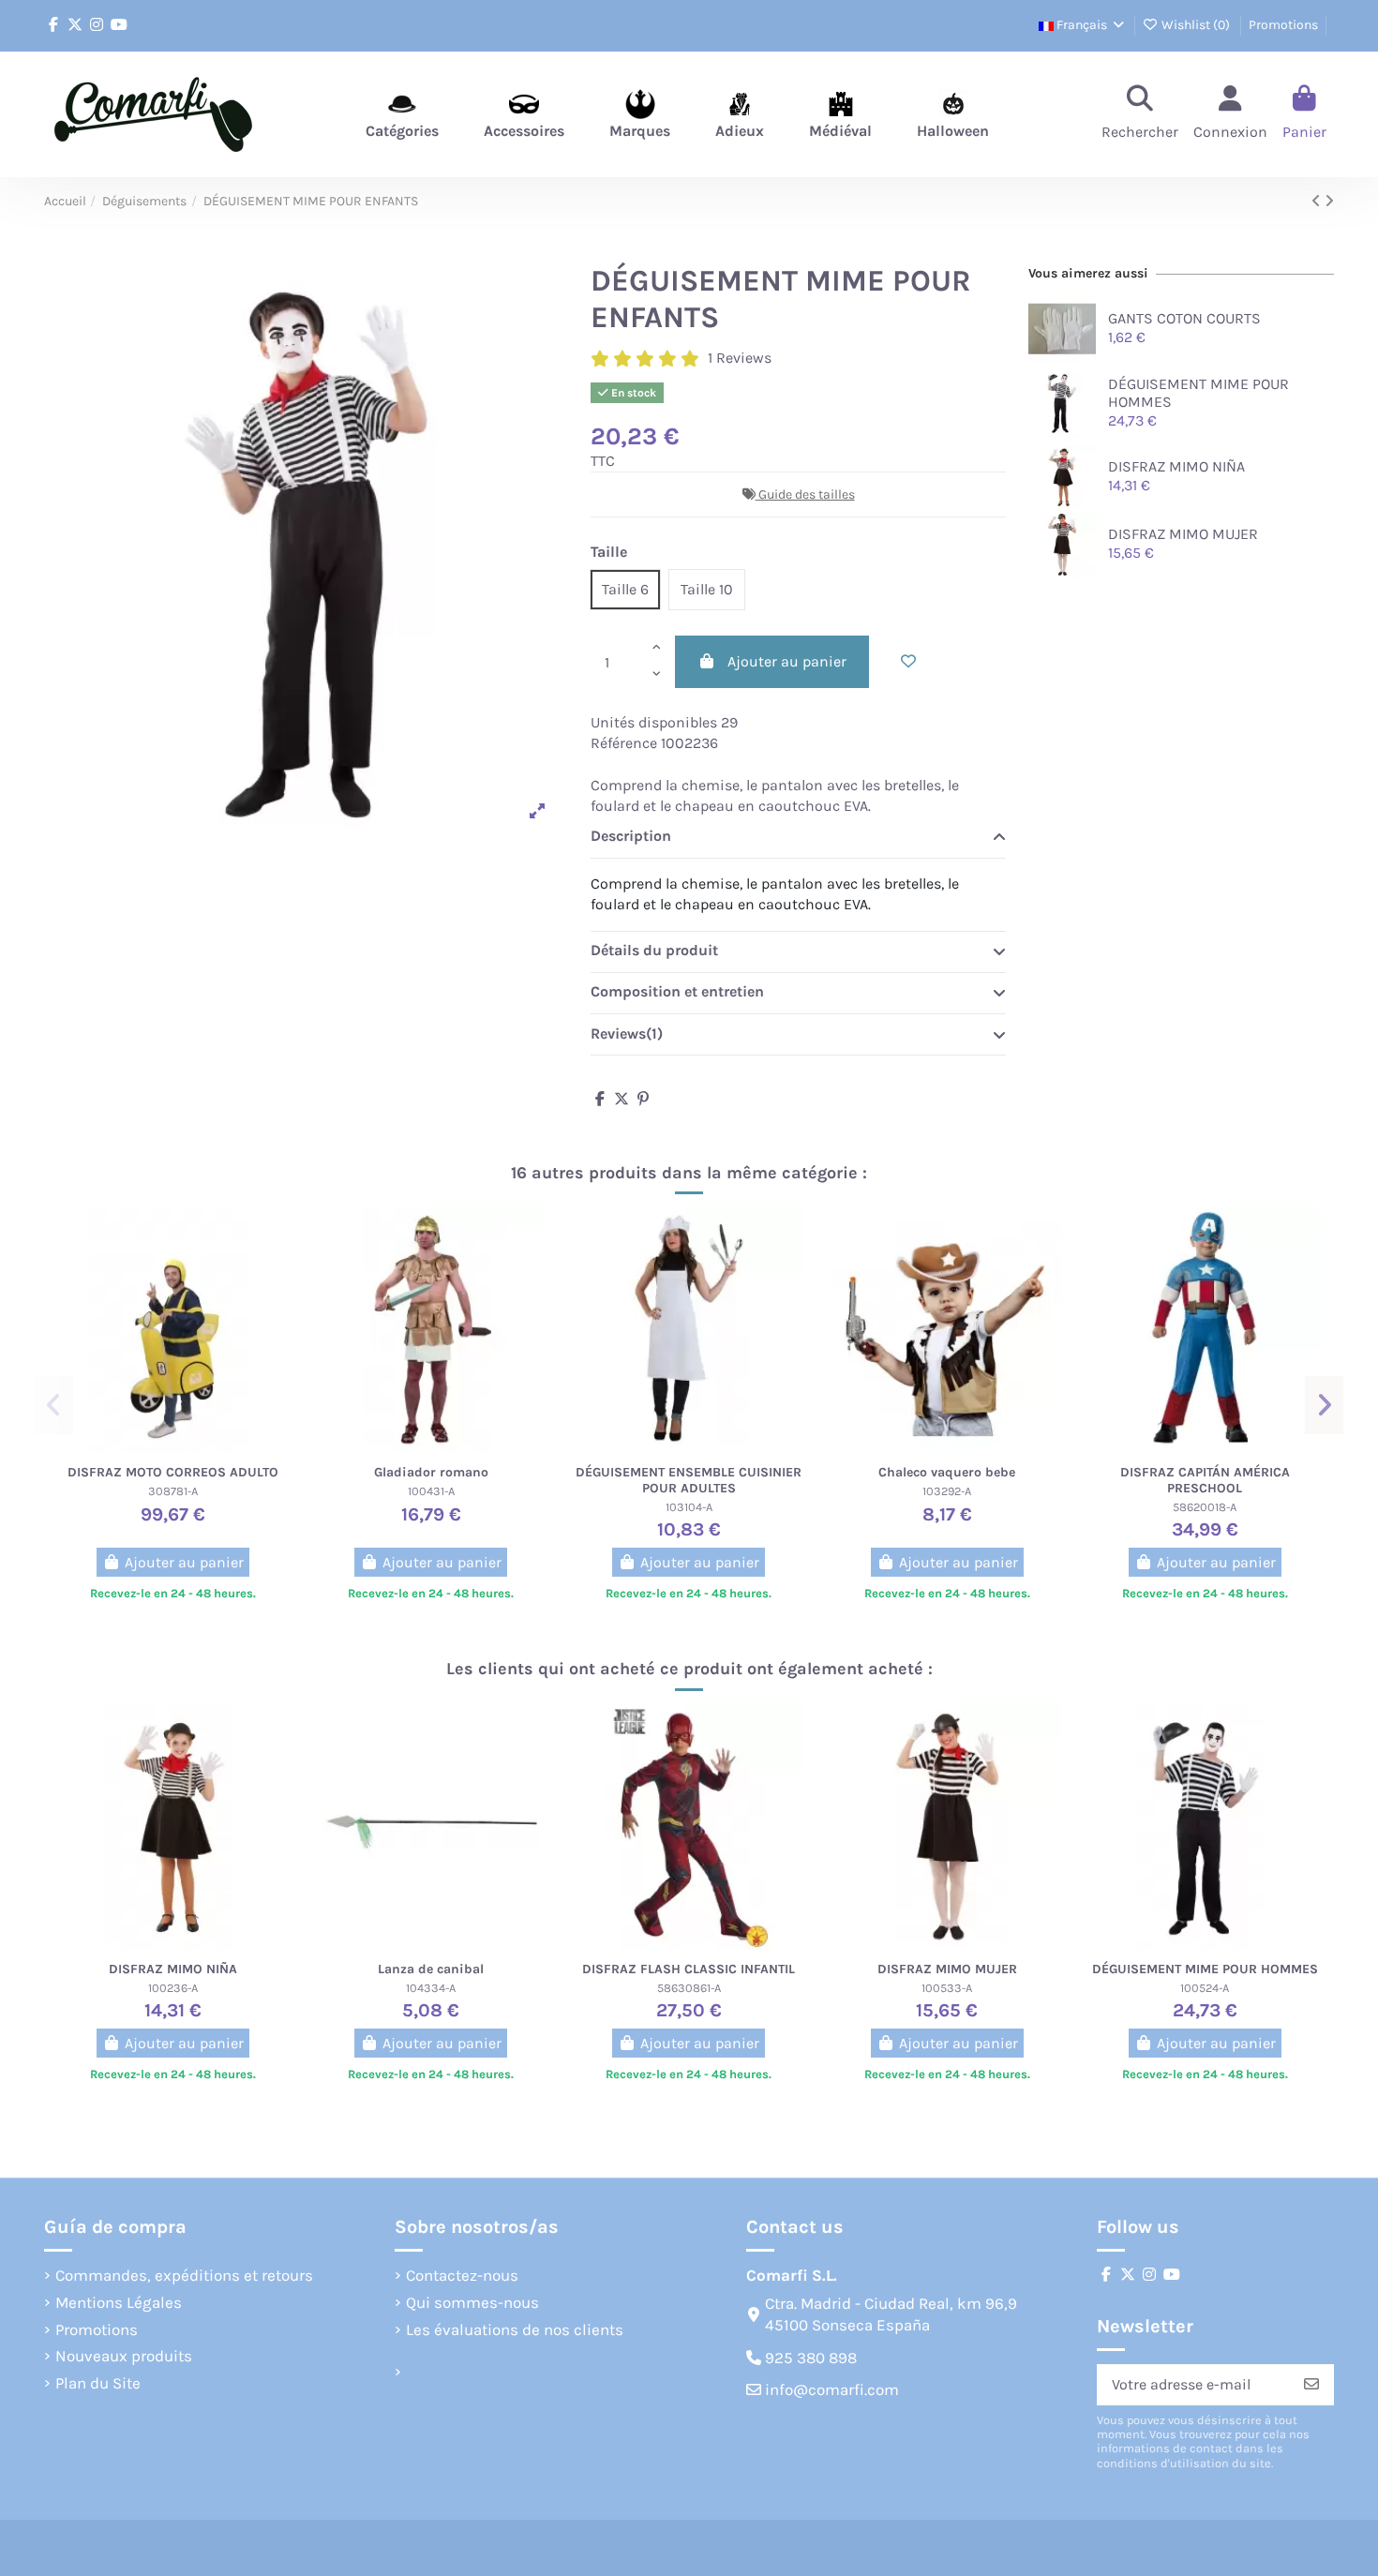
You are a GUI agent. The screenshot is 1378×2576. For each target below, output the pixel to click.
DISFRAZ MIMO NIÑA (1176, 466)
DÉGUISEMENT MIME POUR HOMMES (1205, 1969)
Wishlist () (1196, 25)
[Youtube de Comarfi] (119, 25)
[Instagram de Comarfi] (97, 25)
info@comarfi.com (832, 2389)
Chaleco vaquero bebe (947, 1472)
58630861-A (689, 1988)
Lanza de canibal (431, 1969)
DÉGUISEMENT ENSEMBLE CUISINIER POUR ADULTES (689, 1480)
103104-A (689, 1507)
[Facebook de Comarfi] (53, 25)
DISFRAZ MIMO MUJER (1183, 534)
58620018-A (1205, 1507)
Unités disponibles (654, 722)
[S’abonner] (1311, 2384)
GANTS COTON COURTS (1184, 318)
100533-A (947, 1988)
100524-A (1205, 1988)
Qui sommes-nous (472, 2302)
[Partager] (600, 1099)
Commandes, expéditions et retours (184, 2275)
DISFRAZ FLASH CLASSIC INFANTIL (689, 1969)
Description (631, 836)
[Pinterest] (643, 1099)
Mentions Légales (119, 2302)
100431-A (431, 1491)
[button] (54, 1405)
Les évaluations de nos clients (515, 2329)
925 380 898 (811, 2358)
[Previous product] (1318, 201)
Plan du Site (98, 2383)
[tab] (798, 838)
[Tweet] (622, 1099)
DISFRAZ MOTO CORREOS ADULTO (173, 1472)
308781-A (173, 1491)
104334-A (431, 1988)
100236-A (173, 1988)
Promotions (1283, 25)
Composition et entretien (677, 991)
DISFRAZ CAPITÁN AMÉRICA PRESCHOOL (1205, 1480)
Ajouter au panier (787, 661)
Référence (624, 743)
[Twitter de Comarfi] (75, 25)
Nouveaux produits (124, 2356)
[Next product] (1329, 201)
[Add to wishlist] (908, 662)
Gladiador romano (431, 1472)
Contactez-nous (462, 2275)
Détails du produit (654, 950)
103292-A (947, 1491)
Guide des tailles (807, 494)
